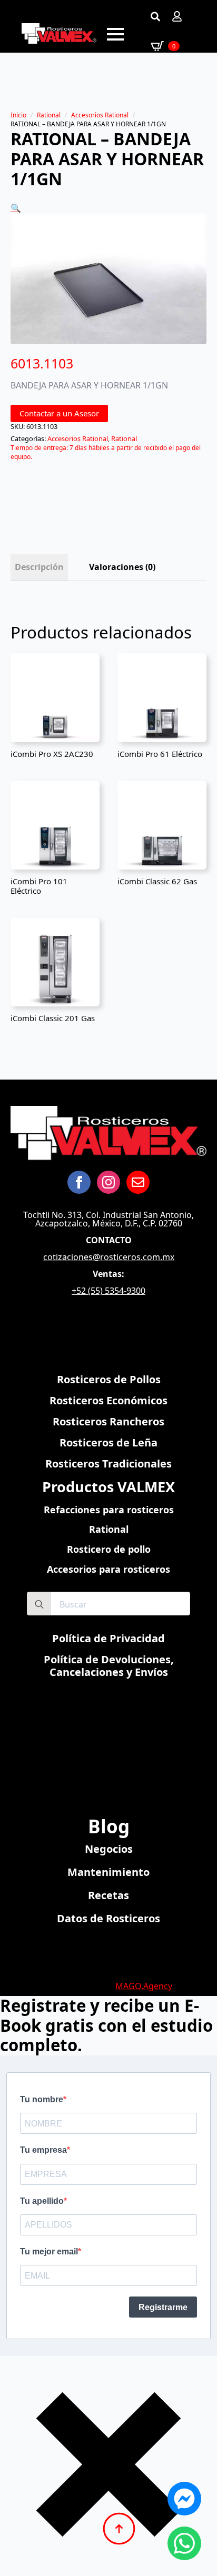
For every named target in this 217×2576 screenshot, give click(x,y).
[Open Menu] (115, 34)
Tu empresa (43, 2150)
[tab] (39, 567)
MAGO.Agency (144, 1986)
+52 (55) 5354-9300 (108, 1291)
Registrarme (163, 2307)
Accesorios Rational (100, 115)
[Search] (39, 1604)
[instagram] (108, 1182)
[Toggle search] (155, 16)
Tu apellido (42, 2201)
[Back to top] (119, 2529)
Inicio (18, 115)
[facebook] (79, 1182)
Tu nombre (42, 2099)
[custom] (138, 1182)
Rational (49, 115)
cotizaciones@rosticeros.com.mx (109, 1257)
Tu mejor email (49, 2251)
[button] (16, 208)
